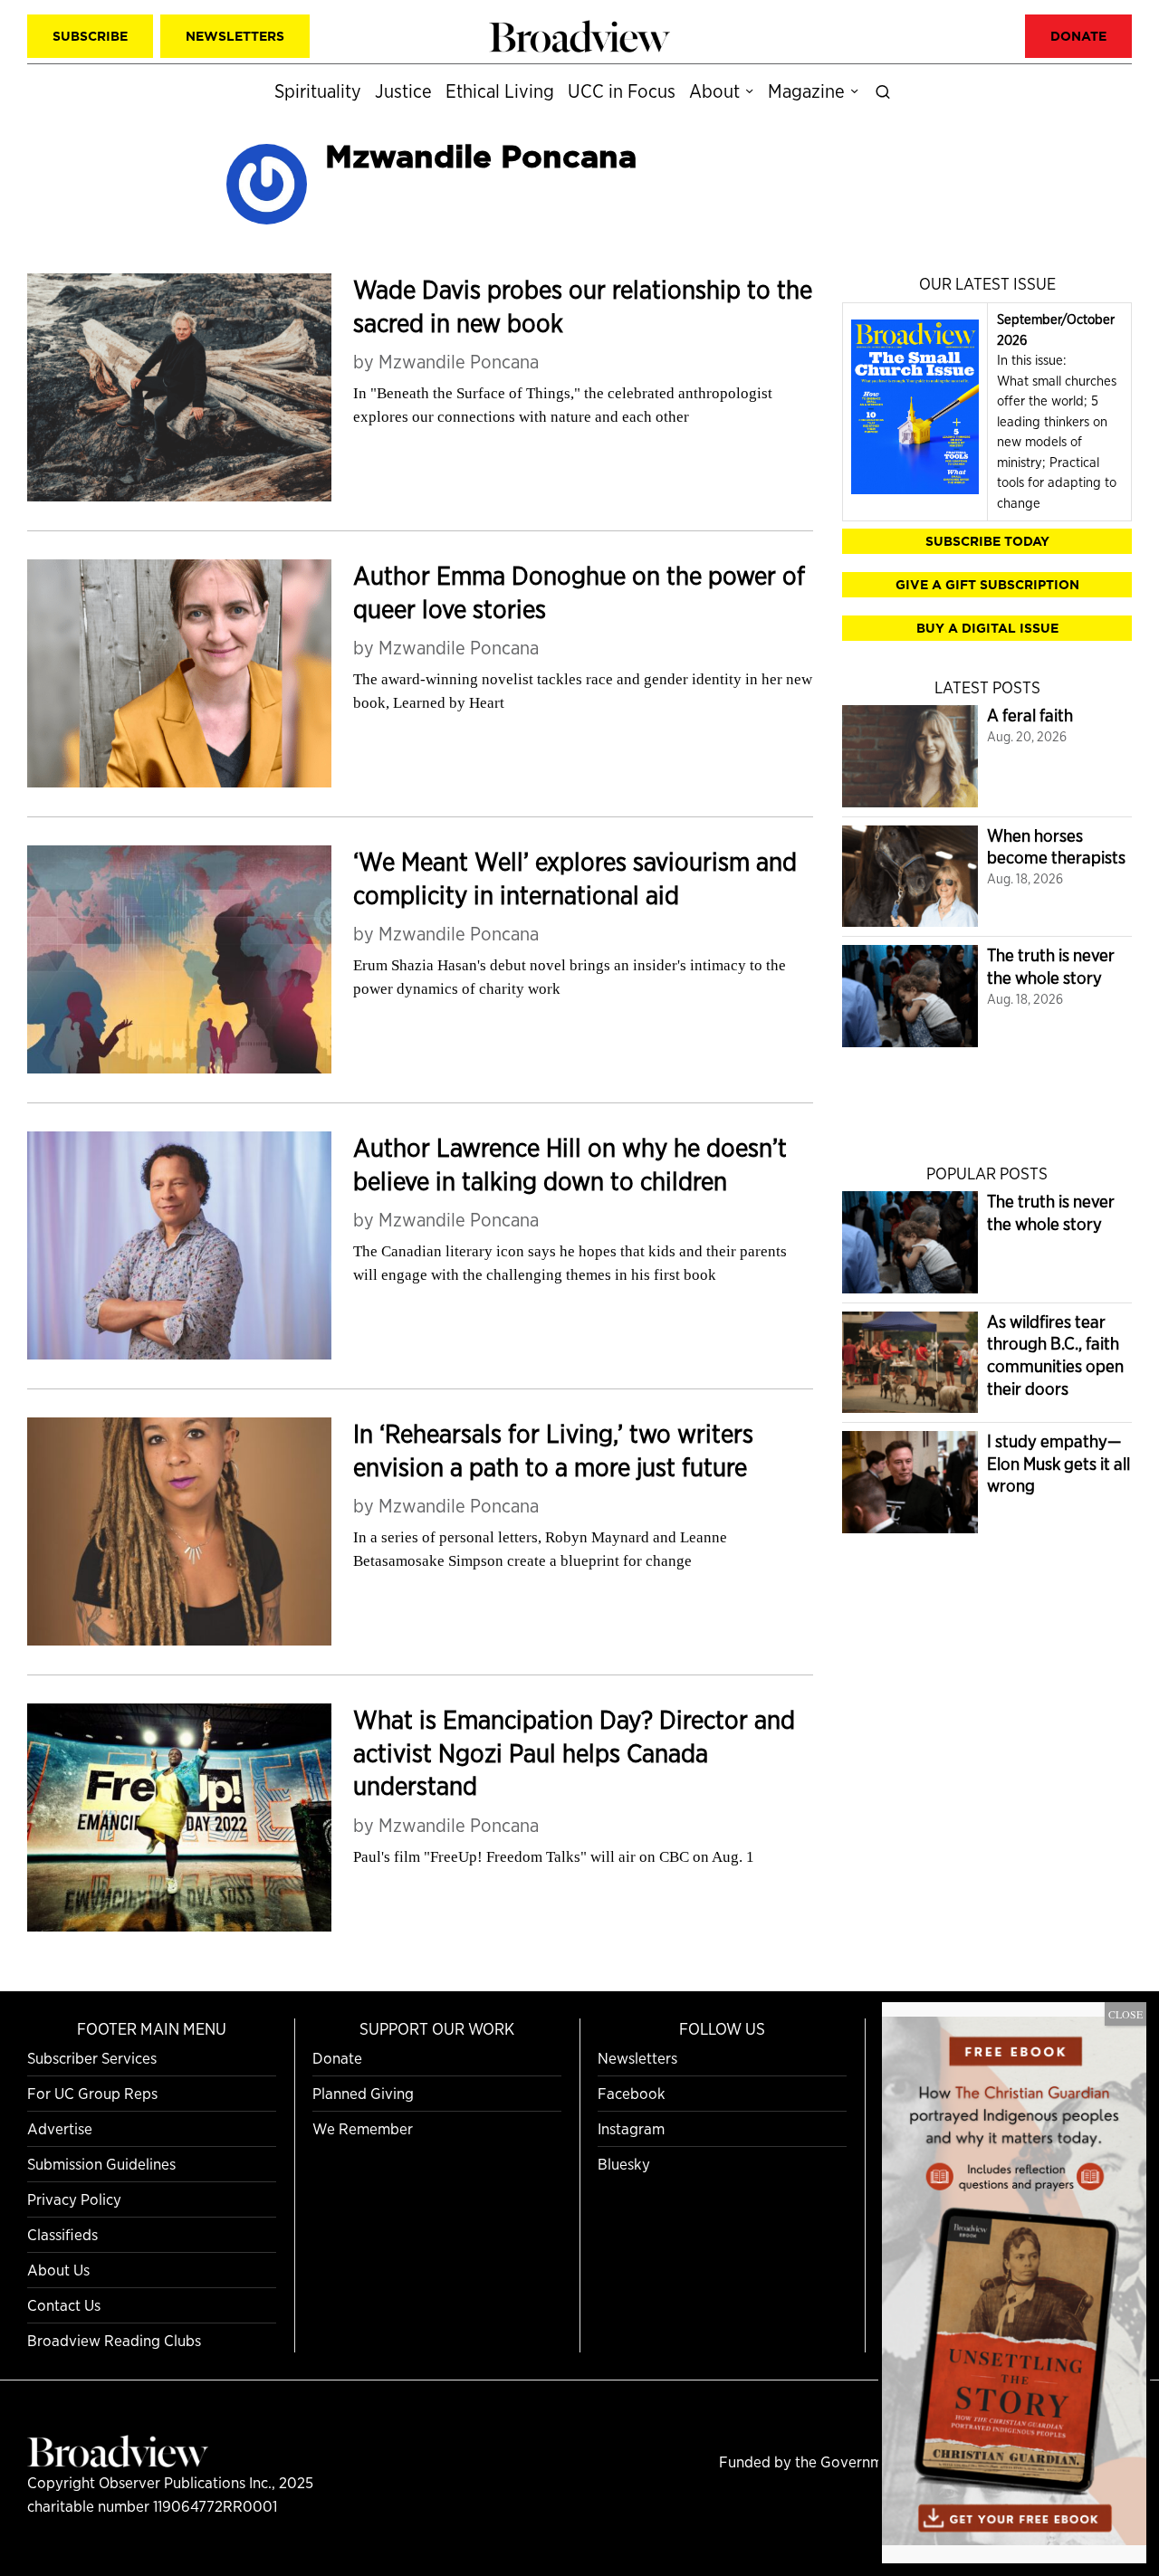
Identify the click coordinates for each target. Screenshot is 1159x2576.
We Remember (363, 2128)
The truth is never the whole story (1051, 967)
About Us (58, 2270)
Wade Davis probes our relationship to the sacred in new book (583, 306)
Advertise (60, 2128)
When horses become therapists (1056, 847)
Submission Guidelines (101, 2164)
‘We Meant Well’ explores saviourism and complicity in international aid (575, 878)
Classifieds (62, 2234)
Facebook (632, 2093)
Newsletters (637, 2058)
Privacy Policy (74, 2199)
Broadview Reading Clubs (114, 2340)
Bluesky (624, 2164)
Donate (337, 2058)
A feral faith (1030, 716)
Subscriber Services (92, 2058)
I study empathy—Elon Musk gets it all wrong (1058, 1464)
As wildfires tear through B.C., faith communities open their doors (1055, 1355)
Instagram (631, 2128)
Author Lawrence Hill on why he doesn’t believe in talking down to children (570, 1164)
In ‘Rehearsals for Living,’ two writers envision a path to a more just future (553, 1450)
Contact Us (64, 2305)
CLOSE (1125, 2014)
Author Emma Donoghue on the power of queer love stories (579, 592)
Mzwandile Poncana (459, 362)
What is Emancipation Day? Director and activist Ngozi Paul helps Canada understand (574, 1753)
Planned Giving (363, 2093)
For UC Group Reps (92, 2093)
